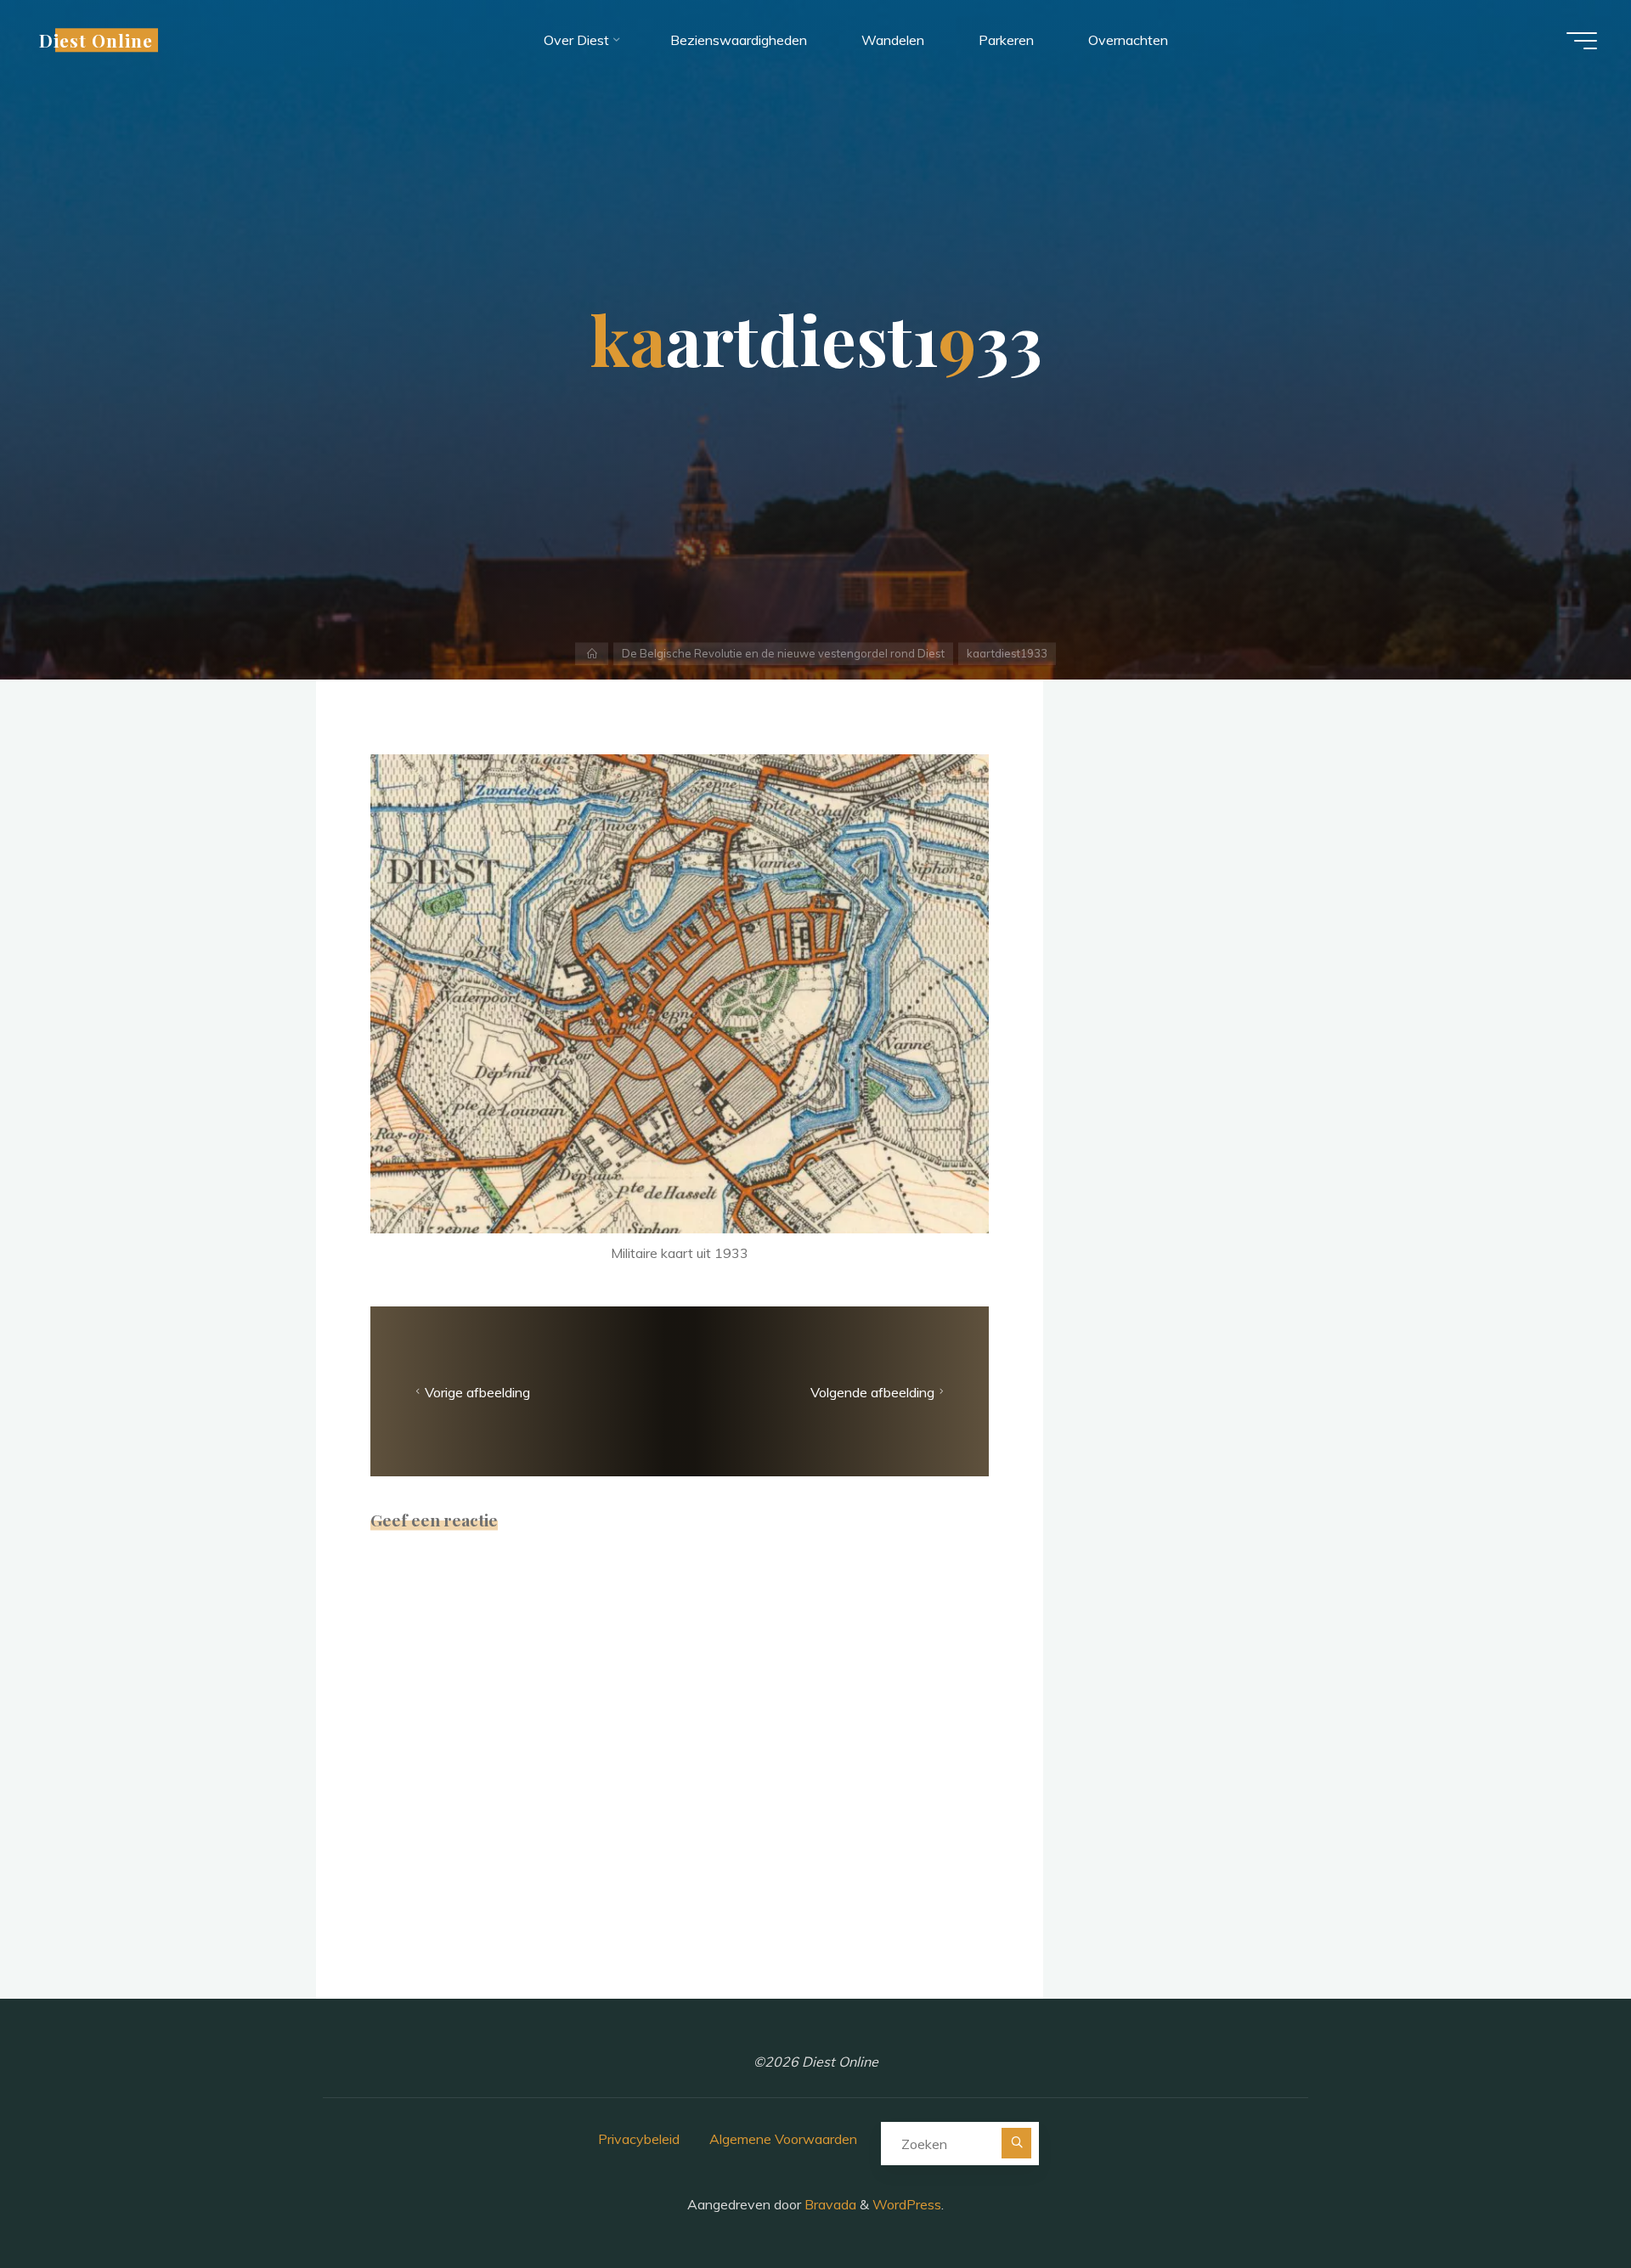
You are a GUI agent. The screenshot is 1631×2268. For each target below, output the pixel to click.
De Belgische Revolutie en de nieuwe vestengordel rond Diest (783, 653)
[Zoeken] (1016, 2143)
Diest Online (96, 40)
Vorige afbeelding (477, 1391)
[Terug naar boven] (1565, 2202)
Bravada (829, 2204)
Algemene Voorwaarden (783, 2139)
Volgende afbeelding (872, 1391)
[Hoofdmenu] (1582, 41)
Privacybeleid (639, 2139)
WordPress (907, 2204)
